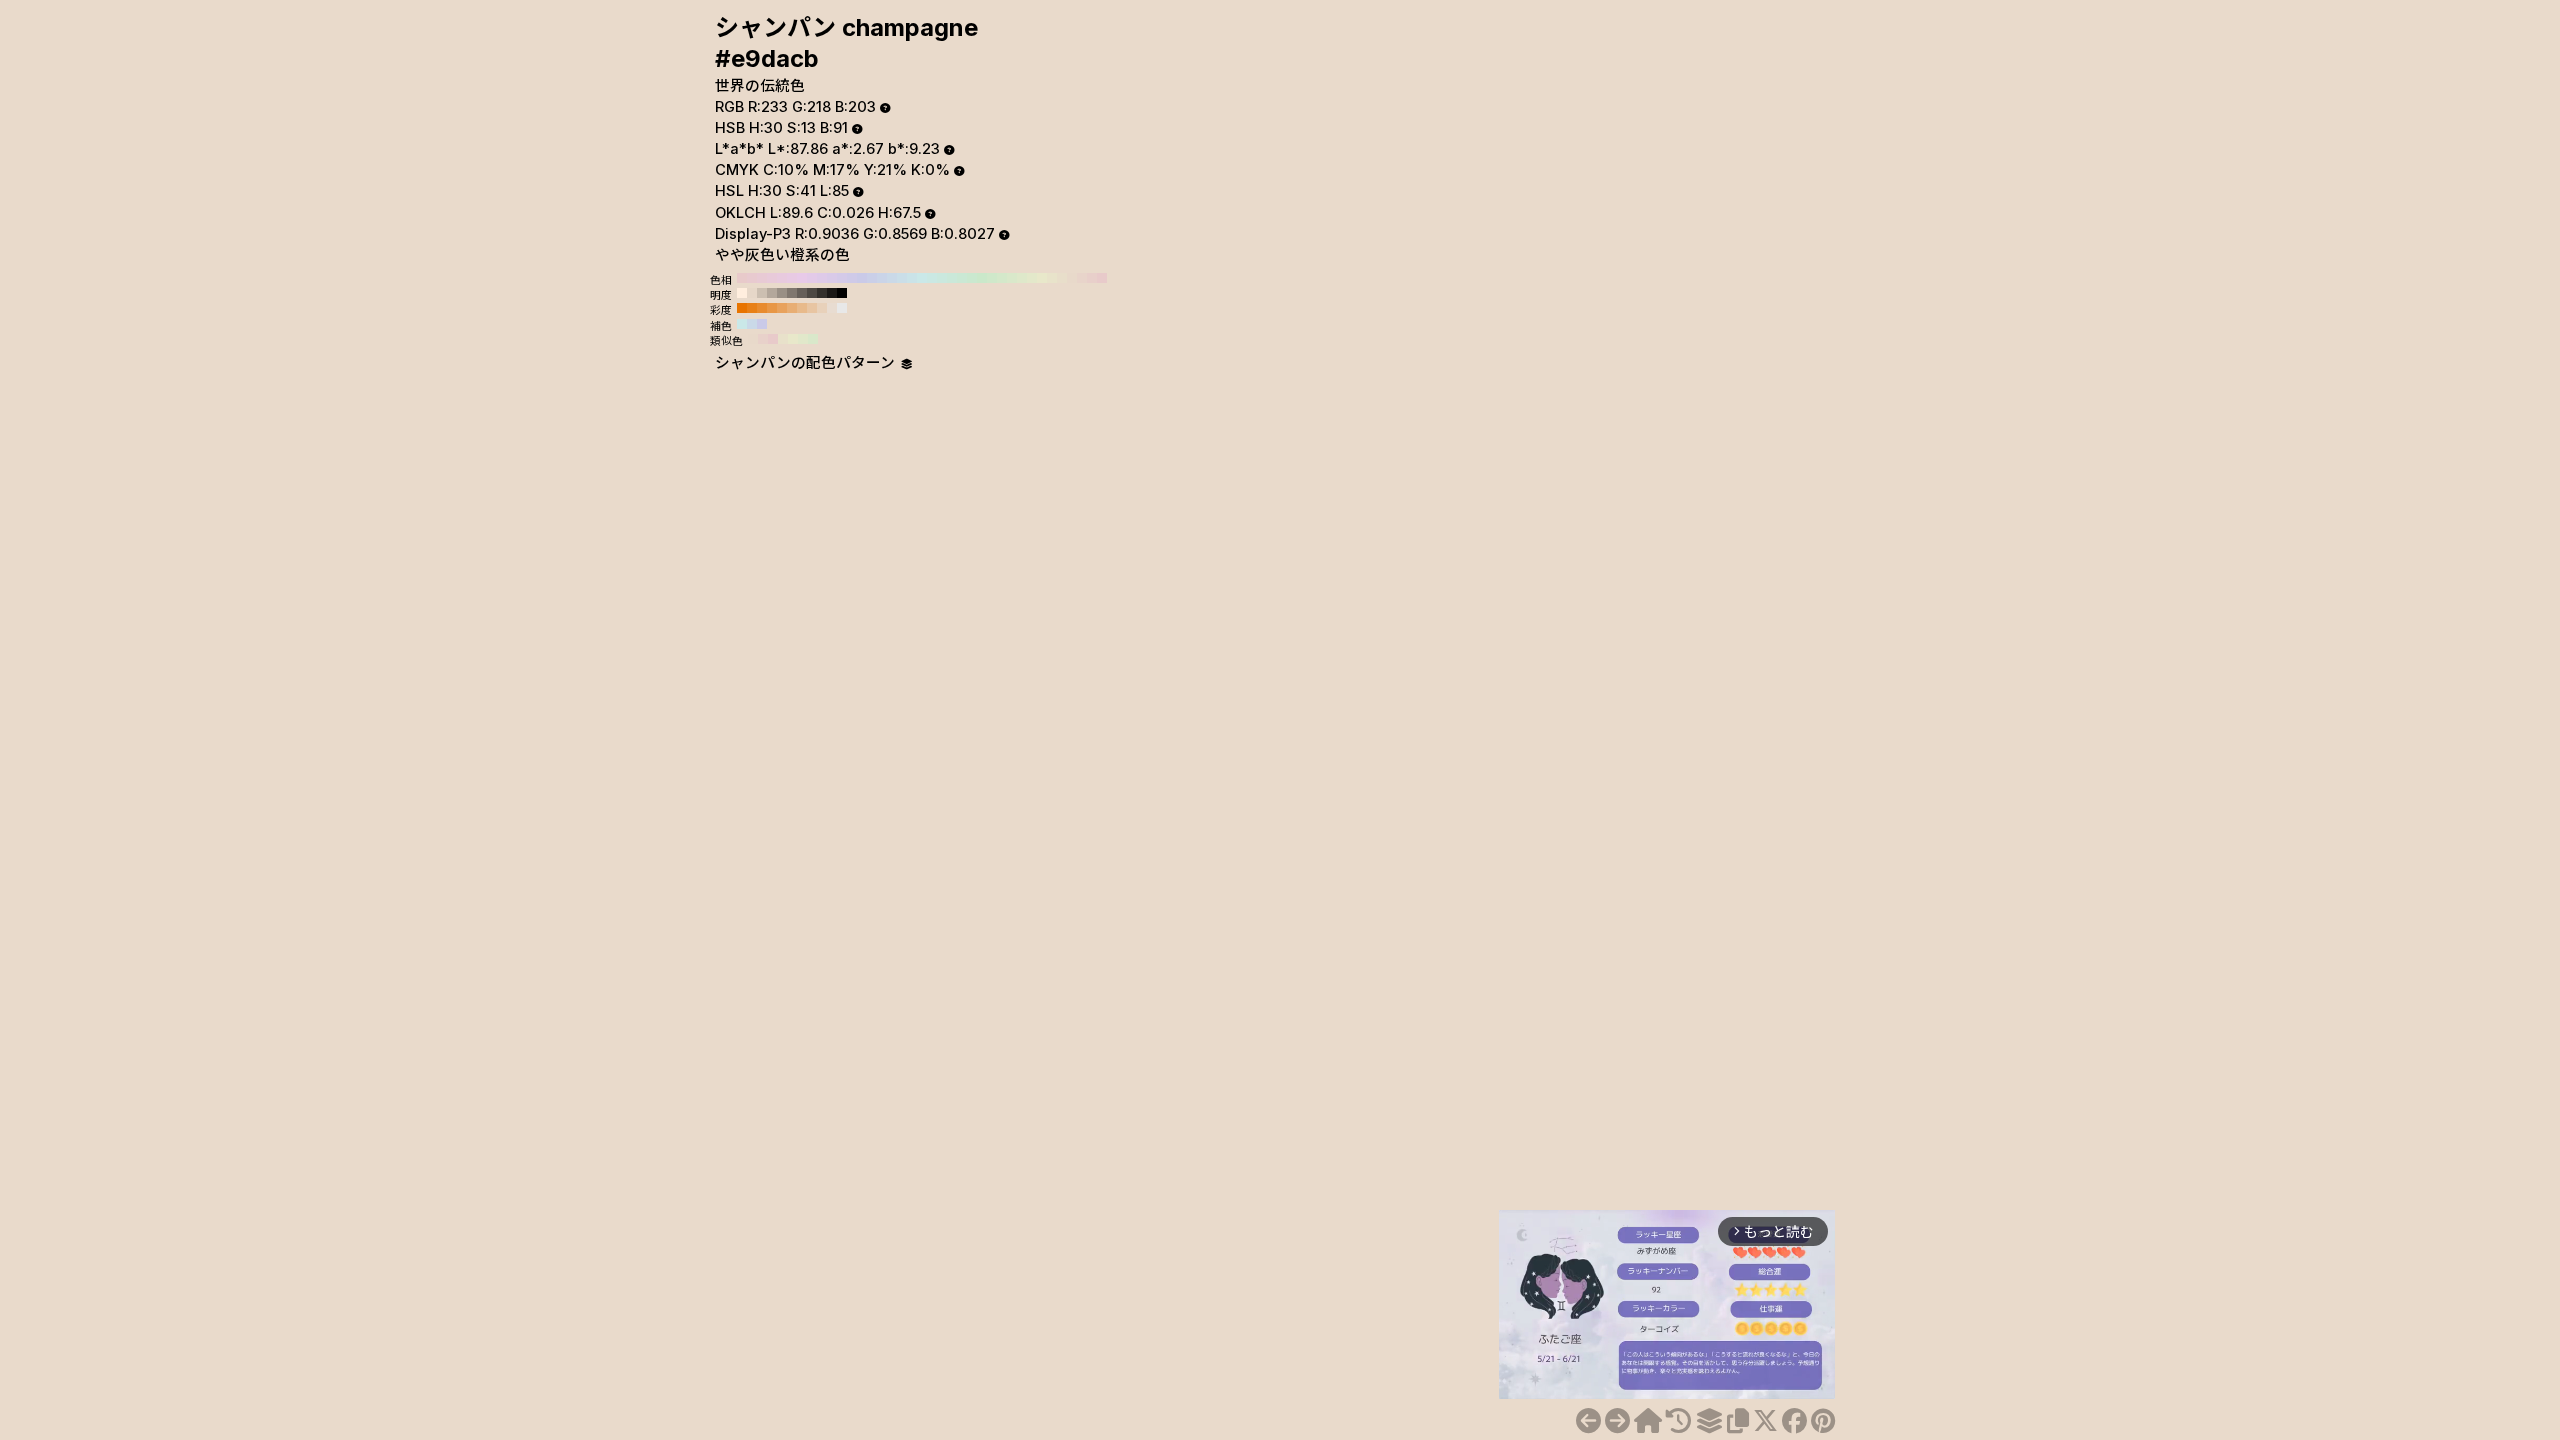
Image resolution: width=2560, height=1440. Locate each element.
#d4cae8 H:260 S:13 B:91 (842, 278)
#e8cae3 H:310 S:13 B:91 (792, 278)
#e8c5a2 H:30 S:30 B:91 (812, 308)
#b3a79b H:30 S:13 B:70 (772, 293)
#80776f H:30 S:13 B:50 (792, 293)
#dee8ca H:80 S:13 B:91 (1022, 278)
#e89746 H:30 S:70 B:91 (772, 308)
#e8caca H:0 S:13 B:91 (1102, 278)
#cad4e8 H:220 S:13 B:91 (882, 278)
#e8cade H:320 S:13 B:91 (782, 278)
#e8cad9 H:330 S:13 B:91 (772, 278)
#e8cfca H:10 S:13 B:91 (1092, 278)
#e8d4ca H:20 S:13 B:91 (1082, 278)
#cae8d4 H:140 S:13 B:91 (962, 278)
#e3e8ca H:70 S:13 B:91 (1032, 278)
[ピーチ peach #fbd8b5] (1617, 1421)
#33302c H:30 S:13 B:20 (822, 293)
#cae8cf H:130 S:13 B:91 (972, 278)
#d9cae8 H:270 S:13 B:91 (832, 278)
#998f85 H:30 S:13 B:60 (782, 293)
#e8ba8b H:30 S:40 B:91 (802, 308)
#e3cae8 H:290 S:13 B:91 (812, 278)
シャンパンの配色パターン (807, 363)
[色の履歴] (1678, 1421)
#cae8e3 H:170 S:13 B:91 (932, 278)
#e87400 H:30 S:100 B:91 (742, 308)
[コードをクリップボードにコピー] (1738, 1421)
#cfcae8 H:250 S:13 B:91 (852, 278)
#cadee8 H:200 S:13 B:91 (902, 278)
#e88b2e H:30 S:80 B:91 (762, 308)
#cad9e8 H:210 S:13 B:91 (892, 278)
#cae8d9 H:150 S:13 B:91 (952, 278)
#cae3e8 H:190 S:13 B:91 (912, 278)
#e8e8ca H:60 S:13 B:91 (1042, 278)
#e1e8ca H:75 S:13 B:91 (803, 339)
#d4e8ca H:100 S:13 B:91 (1002, 278)
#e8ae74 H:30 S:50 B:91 (792, 308)
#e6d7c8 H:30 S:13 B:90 (752, 293)
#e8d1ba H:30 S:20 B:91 (822, 308)
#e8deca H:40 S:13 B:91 (1062, 278)
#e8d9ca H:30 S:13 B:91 (1072, 278)
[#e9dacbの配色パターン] (1709, 1421)
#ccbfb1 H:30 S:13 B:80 (762, 293)
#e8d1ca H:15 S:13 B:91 (763, 339)
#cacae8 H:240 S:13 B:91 (862, 278)
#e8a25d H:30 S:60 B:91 (782, 308)
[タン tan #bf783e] (1588, 1421)
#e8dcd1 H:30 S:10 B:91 (832, 308)
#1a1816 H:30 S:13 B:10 (832, 293)
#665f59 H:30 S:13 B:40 (802, 293)
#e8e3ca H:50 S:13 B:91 (1052, 278)
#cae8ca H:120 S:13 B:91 (982, 278)
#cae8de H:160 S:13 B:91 (942, 278)
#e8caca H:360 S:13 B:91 (742, 278)
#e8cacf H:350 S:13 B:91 (752, 278)
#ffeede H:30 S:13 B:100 (742, 293)
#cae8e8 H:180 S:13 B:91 (922, 278)
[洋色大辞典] (1648, 1421)
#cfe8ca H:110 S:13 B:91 (992, 278)
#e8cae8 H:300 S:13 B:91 (802, 278)
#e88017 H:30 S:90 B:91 (752, 308)
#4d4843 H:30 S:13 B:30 (812, 293)
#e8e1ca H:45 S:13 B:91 (783, 339)
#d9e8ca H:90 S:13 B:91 (1012, 278)
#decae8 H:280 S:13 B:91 (822, 278)
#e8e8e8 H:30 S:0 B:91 (842, 308)
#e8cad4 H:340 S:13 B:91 (762, 278)
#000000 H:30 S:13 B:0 (842, 293)
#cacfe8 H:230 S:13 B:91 (872, 278)
